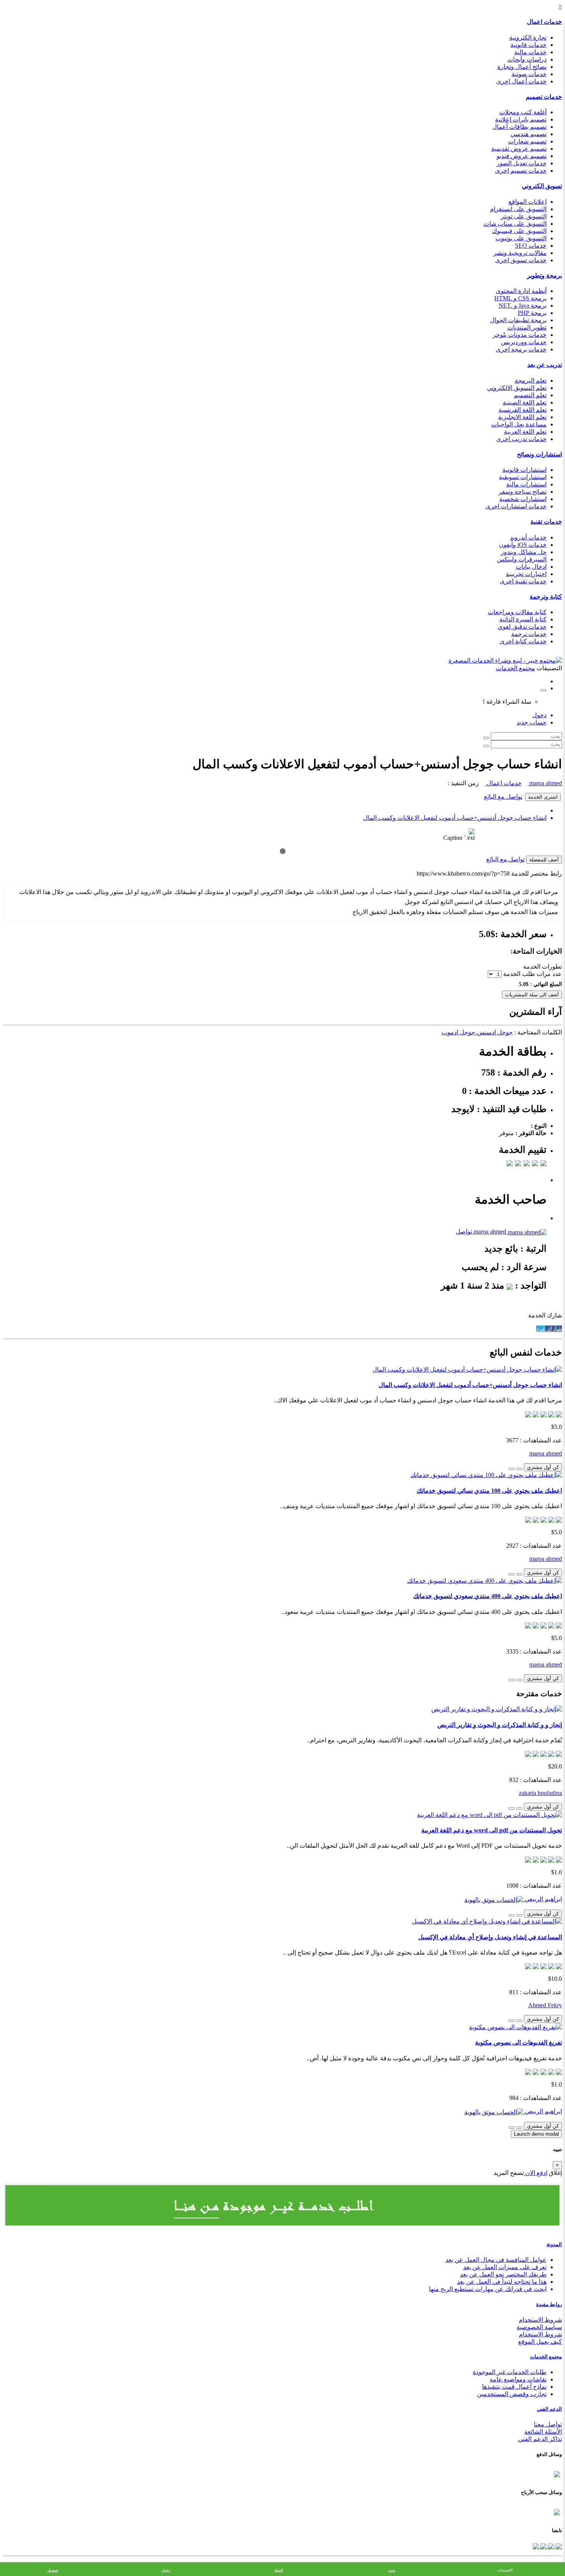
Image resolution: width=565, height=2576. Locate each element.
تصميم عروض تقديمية (519, 149)
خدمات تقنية (546, 522)
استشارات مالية (526, 484)
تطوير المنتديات (527, 327)
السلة (279, 2570)
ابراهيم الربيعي (543, 1899)
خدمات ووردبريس (524, 342)
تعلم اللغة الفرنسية (523, 410)
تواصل (464, 1231)
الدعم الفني (549, 2409)
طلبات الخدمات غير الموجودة (510, 2372)
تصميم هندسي (528, 134)
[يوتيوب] (543, 2545)
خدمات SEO (531, 246)
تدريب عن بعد (545, 365)
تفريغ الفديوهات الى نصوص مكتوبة (518, 2042)
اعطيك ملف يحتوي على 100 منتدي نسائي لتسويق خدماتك (489, 1491)
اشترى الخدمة (543, 797)
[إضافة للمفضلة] (519, 1469)
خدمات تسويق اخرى (521, 260)
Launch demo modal (536, 2134)
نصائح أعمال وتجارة (522, 67)
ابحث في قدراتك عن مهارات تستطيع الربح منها (488, 2289)
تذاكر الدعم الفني (540, 2439)
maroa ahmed (545, 783)
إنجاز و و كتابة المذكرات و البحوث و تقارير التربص (500, 1725)
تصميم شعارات (527, 141)
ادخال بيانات (531, 567)
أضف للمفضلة (544, 860)
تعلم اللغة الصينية (525, 402)
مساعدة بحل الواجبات (519, 424)
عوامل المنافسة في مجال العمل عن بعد (496, 2260)
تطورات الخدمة (543, 967)
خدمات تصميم (544, 97)
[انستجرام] (536, 2545)
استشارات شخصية (523, 499)
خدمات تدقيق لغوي (522, 627)
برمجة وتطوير (544, 276)
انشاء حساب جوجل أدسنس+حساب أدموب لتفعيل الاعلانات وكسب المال (455, 818)
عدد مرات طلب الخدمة (533, 974)
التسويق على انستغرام (518, 209)
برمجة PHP (532, 313)
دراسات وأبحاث (527, 59)
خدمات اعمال (544, 22)
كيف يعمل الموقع (540, 2342)
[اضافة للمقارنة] (512, 1469)
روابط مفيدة (549, 2304)
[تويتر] (550, 2545)
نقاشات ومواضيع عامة (518, 2379)
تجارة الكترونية (528, 37)
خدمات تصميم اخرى (521, 171)
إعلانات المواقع (528, 202)
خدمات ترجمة (529, 634)
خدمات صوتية (529, 74)
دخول (539, 715)
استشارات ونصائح (539, 454)
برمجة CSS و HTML (520, 298)
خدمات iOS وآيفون (523, 545)
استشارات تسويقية (523, 477)
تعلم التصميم (530, 395)
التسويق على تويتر (524, 216)
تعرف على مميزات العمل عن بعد (505, 2267)
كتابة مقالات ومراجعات (517, 612)
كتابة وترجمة (546, 597)
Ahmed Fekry (545, 2005)
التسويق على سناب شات (515, 224)
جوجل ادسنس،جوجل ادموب (477, 1032)
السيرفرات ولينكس (522, 559)
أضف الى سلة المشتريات (532, 995)
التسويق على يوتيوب (521, 238)
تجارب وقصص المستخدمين (512, 2394)
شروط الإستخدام (540, 2334)
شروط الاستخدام (540, 2320)
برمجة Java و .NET (523, 306)
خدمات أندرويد (528, 537)
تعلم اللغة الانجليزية (522, 417)
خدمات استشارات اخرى (516, 506)
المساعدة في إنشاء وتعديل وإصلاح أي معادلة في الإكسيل (490, 1937)
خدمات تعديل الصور (522, 163)
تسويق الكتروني (542, 186)
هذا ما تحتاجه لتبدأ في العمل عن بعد (502, 2282)
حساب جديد (532, 722)
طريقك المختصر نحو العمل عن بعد (503, 2274)
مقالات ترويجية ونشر (520, 253)
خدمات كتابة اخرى (523, 641)
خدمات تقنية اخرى (523, 581)
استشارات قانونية (524, 470)
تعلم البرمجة (531, 380)
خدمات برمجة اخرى (521, 349)
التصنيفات (505, 2570)
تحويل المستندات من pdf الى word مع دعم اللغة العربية (492, 1830)
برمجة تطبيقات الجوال (518, 320)
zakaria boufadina (540, 1793)
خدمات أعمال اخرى (521, 81)
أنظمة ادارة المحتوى (521, 291)
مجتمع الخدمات (546, 2357)
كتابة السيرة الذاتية (523, 619)
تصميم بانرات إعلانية (521, 119)
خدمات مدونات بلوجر (520, 335)
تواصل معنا (548, 2424)
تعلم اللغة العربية (525, 432)
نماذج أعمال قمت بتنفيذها (514, 2387)
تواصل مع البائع (503, 797)
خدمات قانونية (528, 45)
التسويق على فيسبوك (519, 231)
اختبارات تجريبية (526, 574)
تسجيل (53, 2570)
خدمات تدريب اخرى (521, 439)
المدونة (554, 2244)
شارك (554, 1329)
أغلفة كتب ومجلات (523, 112)
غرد (541, 1329)
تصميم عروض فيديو (522, 156)
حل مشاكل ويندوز (524, 552)
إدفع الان (536, 2173)
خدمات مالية (530, 52)
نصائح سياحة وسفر (523, 492)
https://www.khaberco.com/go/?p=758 (463, 873)
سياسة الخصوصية (539, 2327)
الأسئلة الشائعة (543, 2432)
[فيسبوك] (558, 2545)
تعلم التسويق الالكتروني (517, 388)
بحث (392, 2570)
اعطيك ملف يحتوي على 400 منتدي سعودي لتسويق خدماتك (488, 1596)
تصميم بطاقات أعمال (519, 127)
